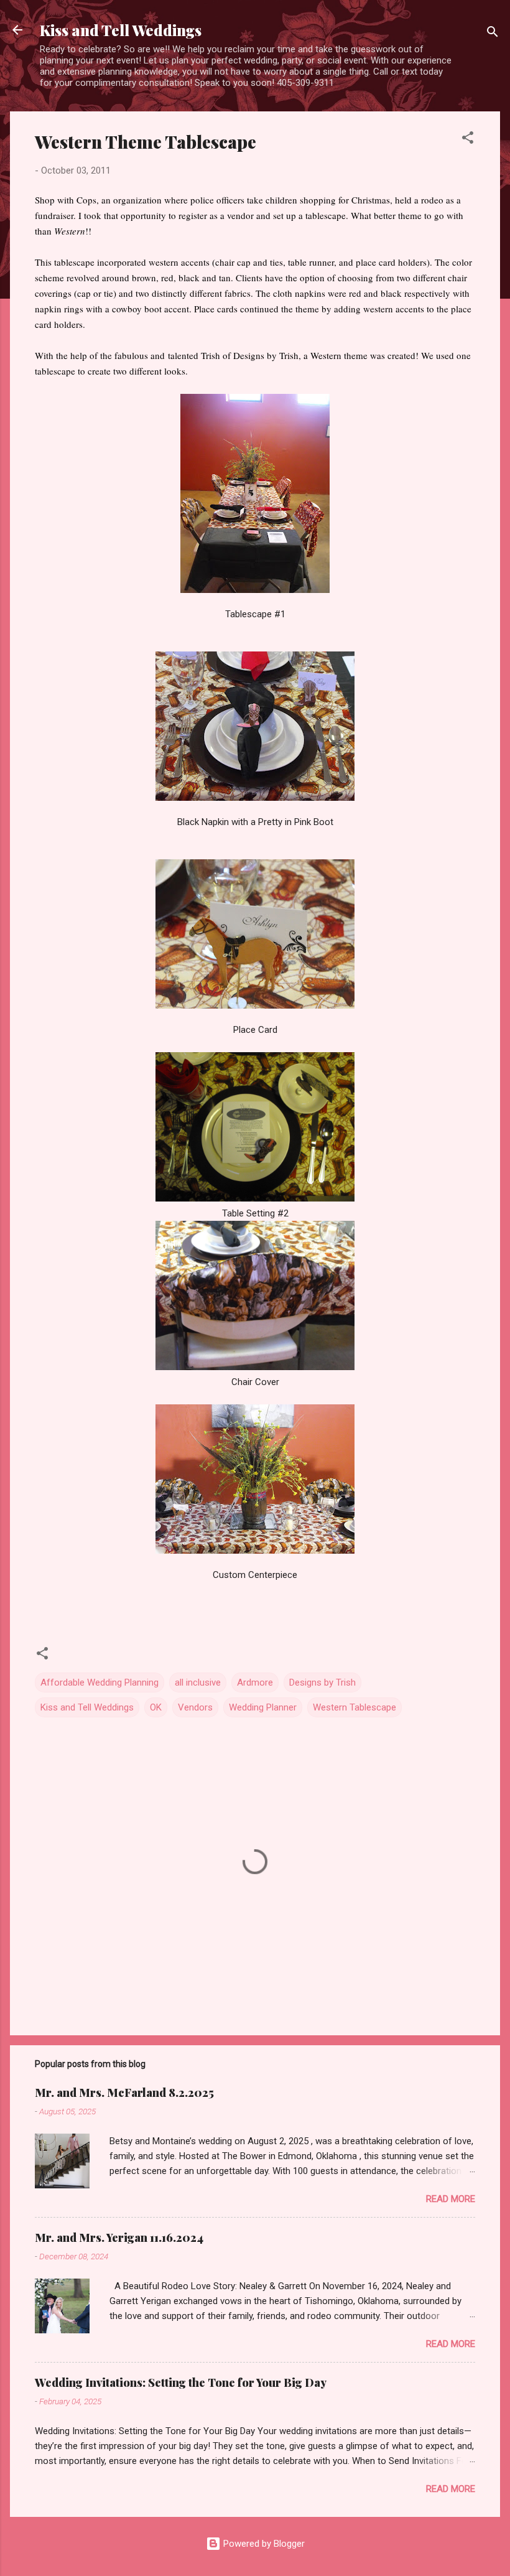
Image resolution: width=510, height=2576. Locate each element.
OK (156, 1707)
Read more (451, 2199)
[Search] (493, 34)
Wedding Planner (263, 1707)
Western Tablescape (355, 1707)
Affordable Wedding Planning (100, 1682)
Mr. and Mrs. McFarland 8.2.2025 (124, 2093)
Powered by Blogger (263, 2544)
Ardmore (255, 1682)
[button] (468, 140)
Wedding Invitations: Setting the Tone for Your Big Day (181, 2382)
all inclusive (198, 1682)
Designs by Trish (322, 1682)
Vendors (195, 1707)
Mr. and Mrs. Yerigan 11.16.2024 (119, 2238)
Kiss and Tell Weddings (121, 30)
